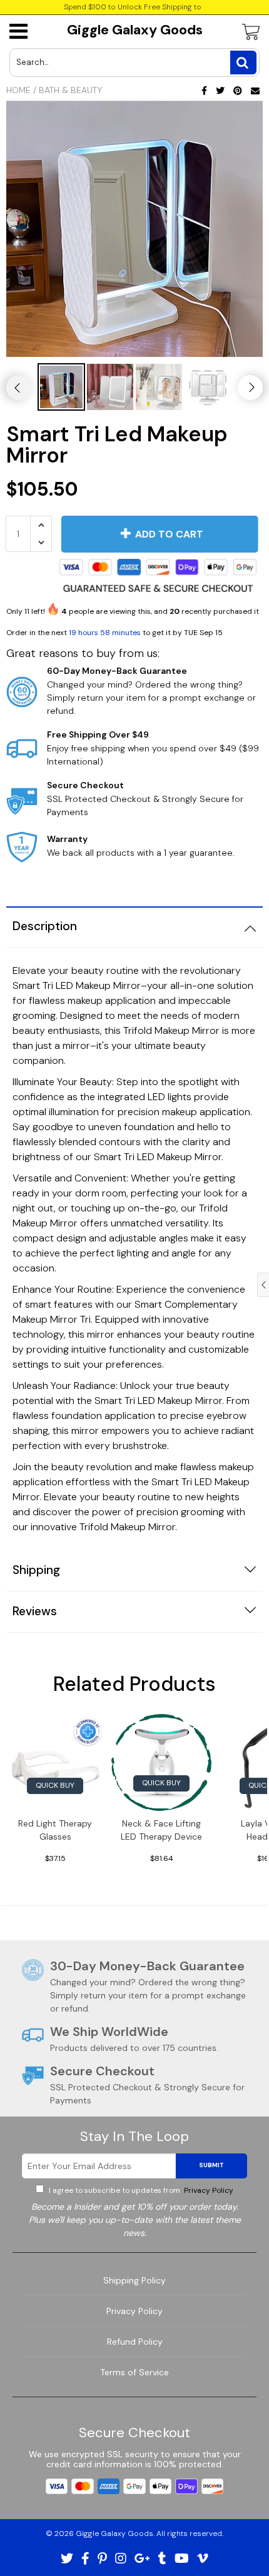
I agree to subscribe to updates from (140, 2190)
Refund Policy (135, 2342)
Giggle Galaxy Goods (135, 30)
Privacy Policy (208, 2190)
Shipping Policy (134, 2280)
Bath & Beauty (70, 90)
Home (18, 90)
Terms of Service (134, 2372)
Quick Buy (55, 1785)
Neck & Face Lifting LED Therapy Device (161, 1830)
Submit (211, 2165)
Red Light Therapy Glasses (55, 1830)
